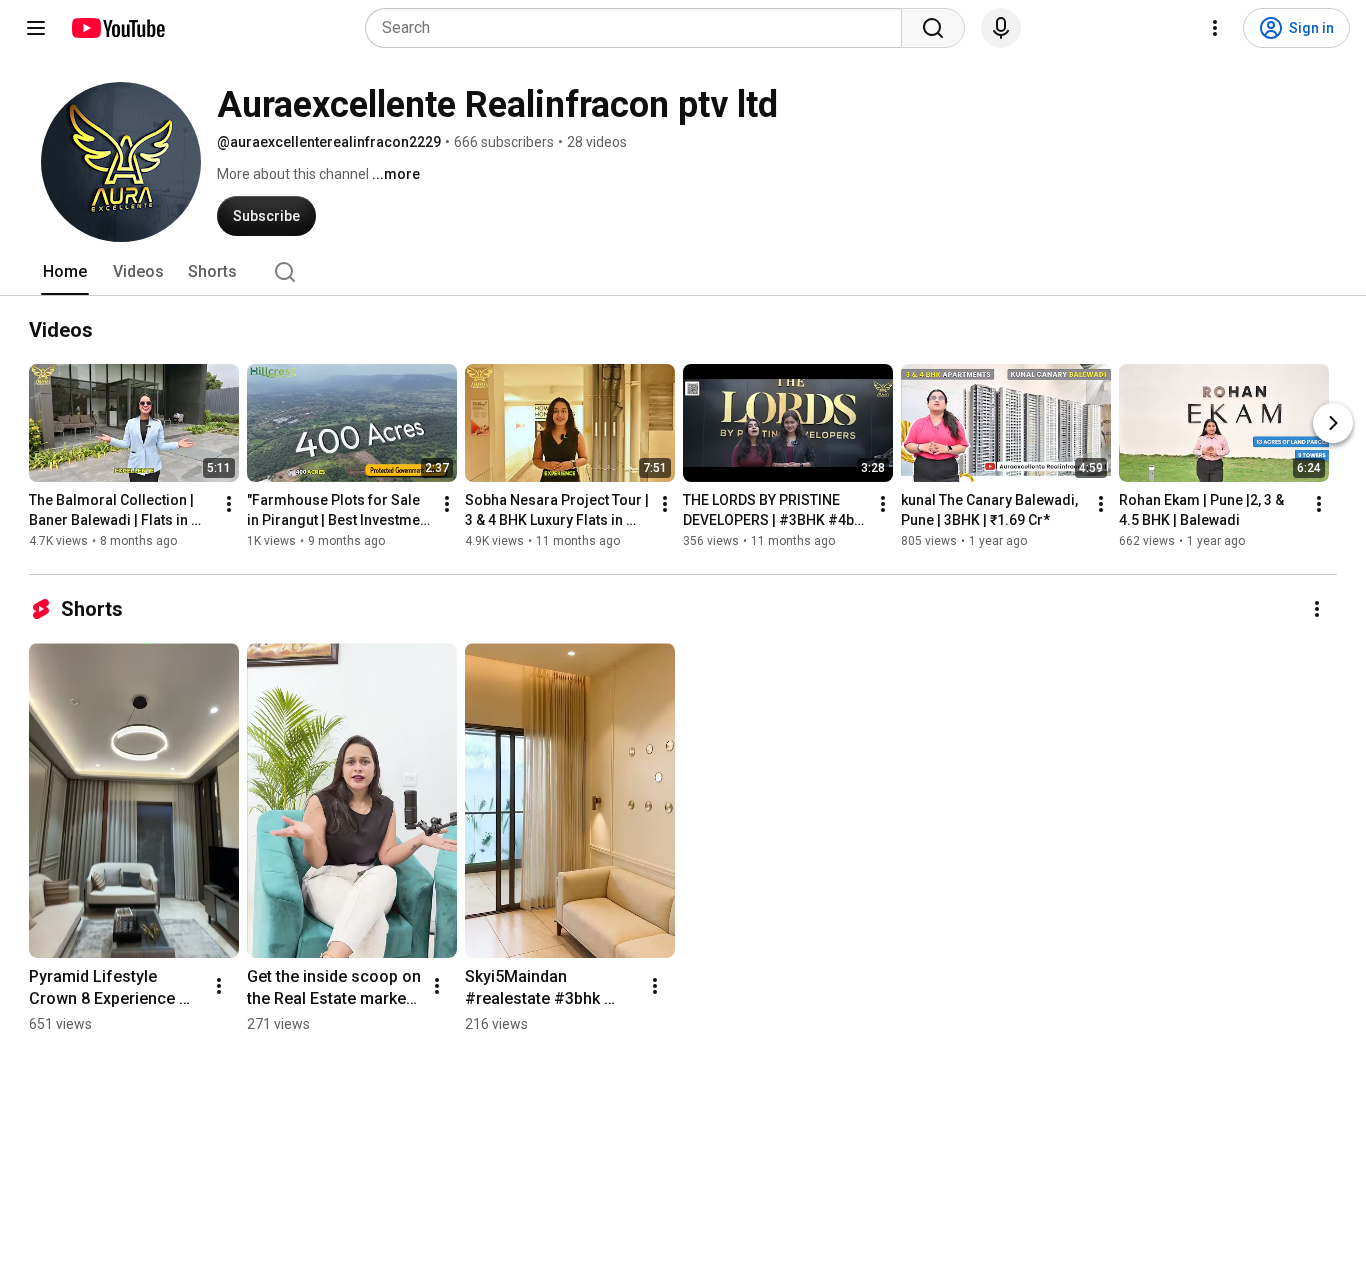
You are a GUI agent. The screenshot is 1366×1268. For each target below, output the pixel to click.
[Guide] (36, 28)
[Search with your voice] (1001, 28)
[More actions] (229, 504)
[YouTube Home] (117, 28)
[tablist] (683, 272)
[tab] (65, 272)
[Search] (933, 28)
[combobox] (639, 28)
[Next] (1333, 423)
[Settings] (1215, 28)
